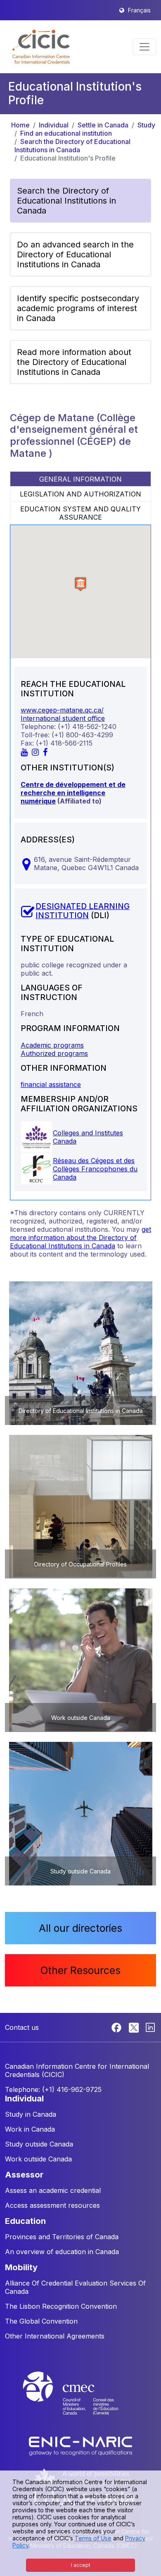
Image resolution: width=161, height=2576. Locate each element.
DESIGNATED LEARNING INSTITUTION (83, 911)
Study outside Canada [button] (39, 2144)
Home (20, 125)
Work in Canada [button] (30, 2129)
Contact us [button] (22, 2027)
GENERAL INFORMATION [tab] (80, 479)
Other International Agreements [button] (55, 2336)
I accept (81, 2565)
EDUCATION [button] (25, 2221)
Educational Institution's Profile (68, 158)
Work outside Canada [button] (38, 2159)
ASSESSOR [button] (24, 2175)
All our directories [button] (80, 1928)
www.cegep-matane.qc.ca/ (62, 710)
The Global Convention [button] (41, 2321)
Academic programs (52, 1045)
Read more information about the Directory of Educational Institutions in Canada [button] (74, 362)
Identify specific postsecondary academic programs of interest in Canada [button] (78, 308)
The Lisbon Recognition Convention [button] (61, 2306)
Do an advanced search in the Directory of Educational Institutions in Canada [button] (75, 254)
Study (146, 125)
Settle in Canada (103, 125)
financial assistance (51, 1084)
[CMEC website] (80, 2401)
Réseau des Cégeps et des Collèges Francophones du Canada (95, 1169)
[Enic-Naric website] (80, 2446)
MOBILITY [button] (21, 2267)
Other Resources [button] (80, 1970)
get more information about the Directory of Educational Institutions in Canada (80, 1238)
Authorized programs (54, 1053)
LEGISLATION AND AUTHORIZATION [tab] (80, 494)
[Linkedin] (150, 2027)
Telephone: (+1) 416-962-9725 (53, 2089)
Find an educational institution (66, 133)
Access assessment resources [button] (52, 2205)
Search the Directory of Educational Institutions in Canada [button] (66, 201)
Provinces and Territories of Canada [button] (62, 2237)
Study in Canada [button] (31, 2114)
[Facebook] (117, 2027)
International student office (63, 718)
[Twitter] (134, 2027)
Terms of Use (93, 2538)
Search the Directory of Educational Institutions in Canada (72, 146)
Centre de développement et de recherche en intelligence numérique (73, 793)
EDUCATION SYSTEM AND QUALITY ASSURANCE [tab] (80, 513)
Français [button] (139, 10)
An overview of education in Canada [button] (62, 2252)
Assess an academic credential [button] (53, 2190)
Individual (54, 125)
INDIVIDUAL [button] (24, 2099)
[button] (41, 47)
